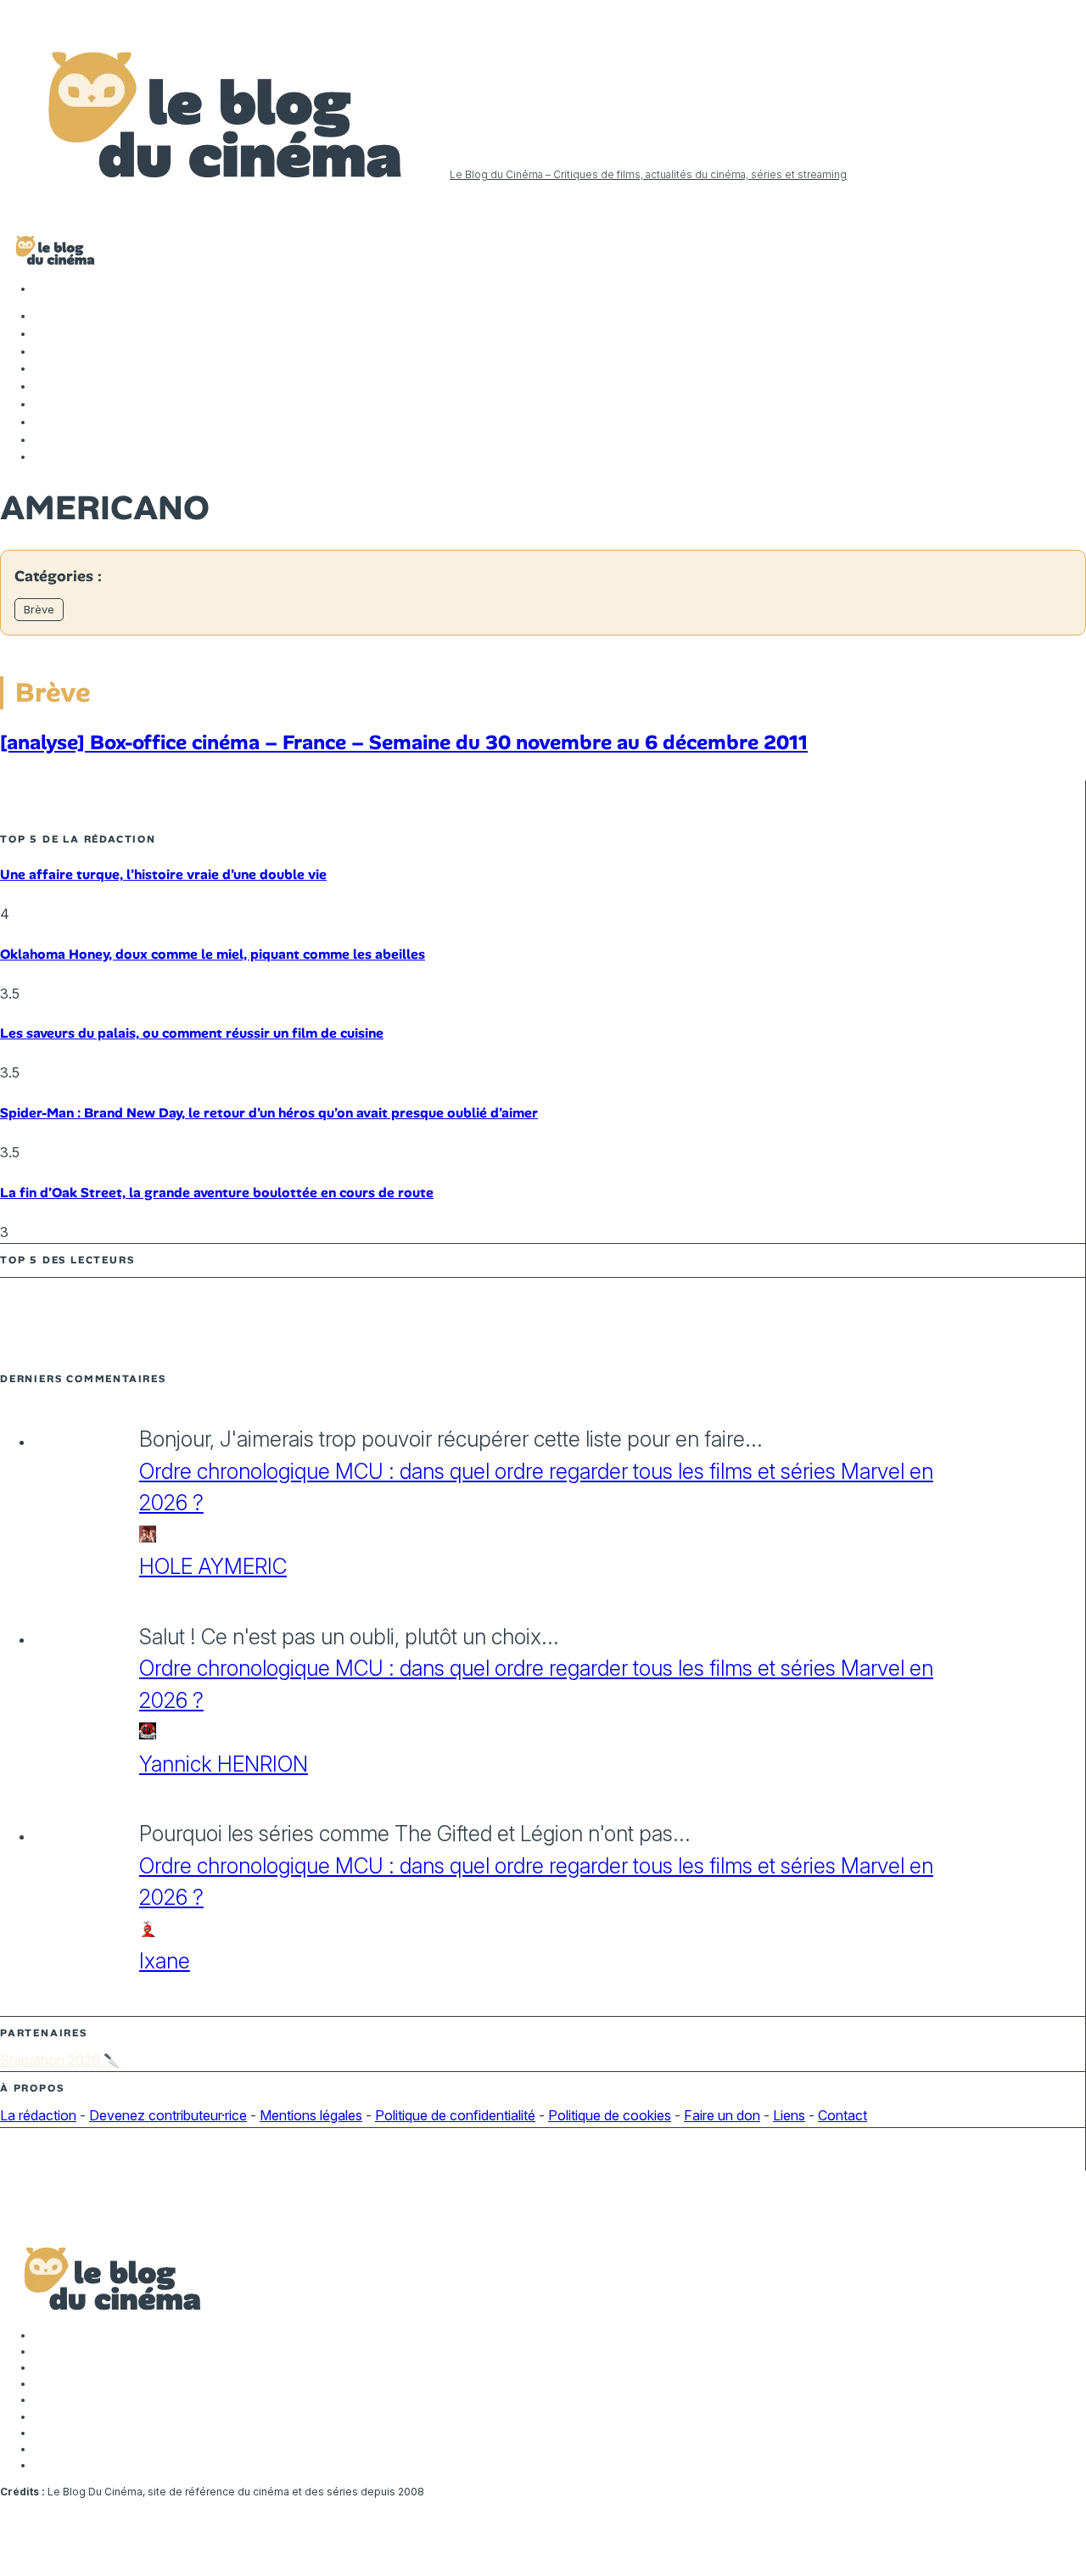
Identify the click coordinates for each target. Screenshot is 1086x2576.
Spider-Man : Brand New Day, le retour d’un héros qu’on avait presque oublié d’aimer (269, 1113)
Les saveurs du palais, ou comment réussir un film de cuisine (192, 1033)
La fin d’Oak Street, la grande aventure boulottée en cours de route (217, 1193)
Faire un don (722, 2115)
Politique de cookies (610, 2115)
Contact (842, 2115)
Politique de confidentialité (455, 2115)
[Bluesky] (42, 404)
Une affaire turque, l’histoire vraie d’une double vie (163, 874)
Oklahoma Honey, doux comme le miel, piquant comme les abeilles (213, 954)
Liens (789, 2115)
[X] (42, 333)
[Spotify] (42, 440)
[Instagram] (42, 351)
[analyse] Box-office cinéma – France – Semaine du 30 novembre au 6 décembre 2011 (404, 742)
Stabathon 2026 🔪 (60, 2060)
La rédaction (38, 2115)
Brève (39, 609)
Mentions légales (311, 2115)
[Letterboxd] (42, 422)
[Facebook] (42, 316)
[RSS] (42, 456)
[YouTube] (42, 368)
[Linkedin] (42, 386)
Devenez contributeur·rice (168, 2115)
